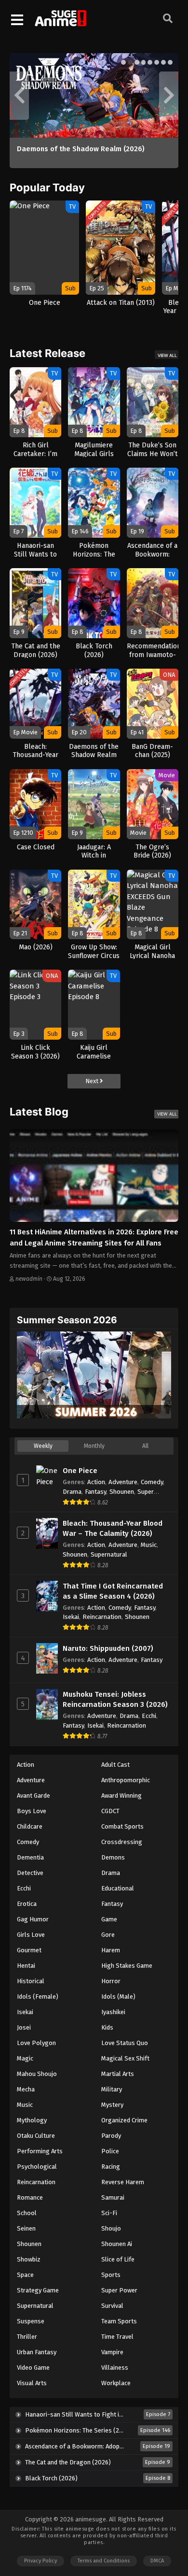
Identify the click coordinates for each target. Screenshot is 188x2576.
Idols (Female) (38, 1996)
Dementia (30, 1857)
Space (25, 2275)
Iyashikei (113, 2012)
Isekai (71, 1617)
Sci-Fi (109, 2213)
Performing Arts (40, 2151)
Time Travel (117, 2337)
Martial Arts (118, 2074)
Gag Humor (33, 1919)
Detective (30, 1873)
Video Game (33, 2368)
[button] (123, 62)
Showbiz (29, 2259)
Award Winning (121, 1796)
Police (110, 2151)
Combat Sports (122, 1826)
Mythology (32, 2120)
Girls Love (31, 1935)
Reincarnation (102, 1617)
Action (96, 1482)
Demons (113, 1857)
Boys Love (32, 1811)
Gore (108, 1935)
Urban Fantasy (37, 2352)
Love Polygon (36, 2043)
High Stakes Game (127, 1966)
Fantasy (95, 1492)
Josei (24, 2027)
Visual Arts (32, 2383)
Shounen (122, 1492)
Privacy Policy (40, 2561)
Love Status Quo (125, 2043)
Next (93, 1081)
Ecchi (149, 1716)
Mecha (26, 2089)
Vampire (112, 2352)
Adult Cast (115, 1765)
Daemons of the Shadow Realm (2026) (81, 149)
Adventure (123, 1482)
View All (167, 355)
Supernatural (109, 1554)
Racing (111, 2167)
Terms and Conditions (104, 2561)
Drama (72, 1492)
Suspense (31, 2321)
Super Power (119, 2290)
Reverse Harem (123, 2182)
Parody (111, 2136)
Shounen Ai (117, 2244)
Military (112, 2089)
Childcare (30, 1826)
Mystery (112, 2105)
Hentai (26, 1966)
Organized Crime (124, 2120)
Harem (111, 1950)
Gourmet (29, 1950)
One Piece (80, 1471)
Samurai (113, 2197)
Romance (30, 2197)
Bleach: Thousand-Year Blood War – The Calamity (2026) (113, 1528)
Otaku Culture (36, 2136)
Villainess (115, 2368)
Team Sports (119, 2321)
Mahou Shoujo (37, 2074)
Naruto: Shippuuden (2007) (108, 1648)
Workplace (116, 2383)
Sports (111, 2275)
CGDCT (110, 1811)
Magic (25, 2058)
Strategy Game (38, 2290)
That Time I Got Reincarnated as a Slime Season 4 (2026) (113, 1591)
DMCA (157, 2561)
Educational (118, 1888)
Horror (111, 1981)
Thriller (27, 2337)
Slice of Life (118, 2259)
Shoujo (111, 2228)
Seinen (26, 2228)
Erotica (27, 1904)
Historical (31, 1981)
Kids (107, 2027)
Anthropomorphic (126, 1780)
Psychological (37, 2167)
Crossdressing (122, 1842)
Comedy (152, 1482)
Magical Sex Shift (125, 2058)
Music (149, 1545)
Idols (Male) (118, 1996)
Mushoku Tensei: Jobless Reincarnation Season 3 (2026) (115, 1699)
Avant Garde (34, 1796)
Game (109, 1919)
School (27, 2213)
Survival (112, 2306)
